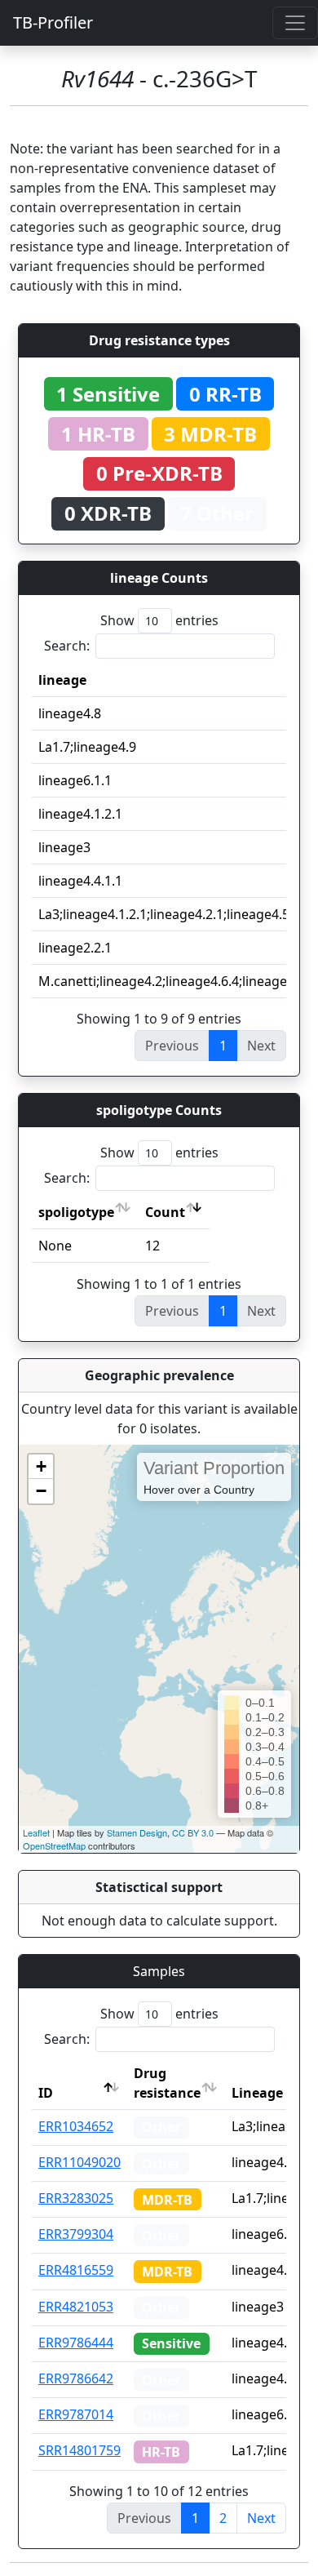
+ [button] (41, 1466)
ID (46, 2093)
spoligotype (76, 1212)
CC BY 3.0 (193, 1832)
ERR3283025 (76, 2198)
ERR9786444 (76, 2343)
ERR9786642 (76, 2378)
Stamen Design (137, 1832)
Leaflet (36, 1832)
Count (165, 1212)
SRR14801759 (79, 2450)
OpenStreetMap (54, 1845)
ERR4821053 (76, 2307)
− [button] (41, 1491)
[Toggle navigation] (295, 23)
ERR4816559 (76, 2270)
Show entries (159, 620)
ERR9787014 (76, 2414)
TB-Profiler (53, 22)
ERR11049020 (79, 2162)
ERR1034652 (76, 2126)
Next (261, 2518)
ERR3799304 (76, 2234)
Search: (67, 646)
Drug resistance (167, 2083)
